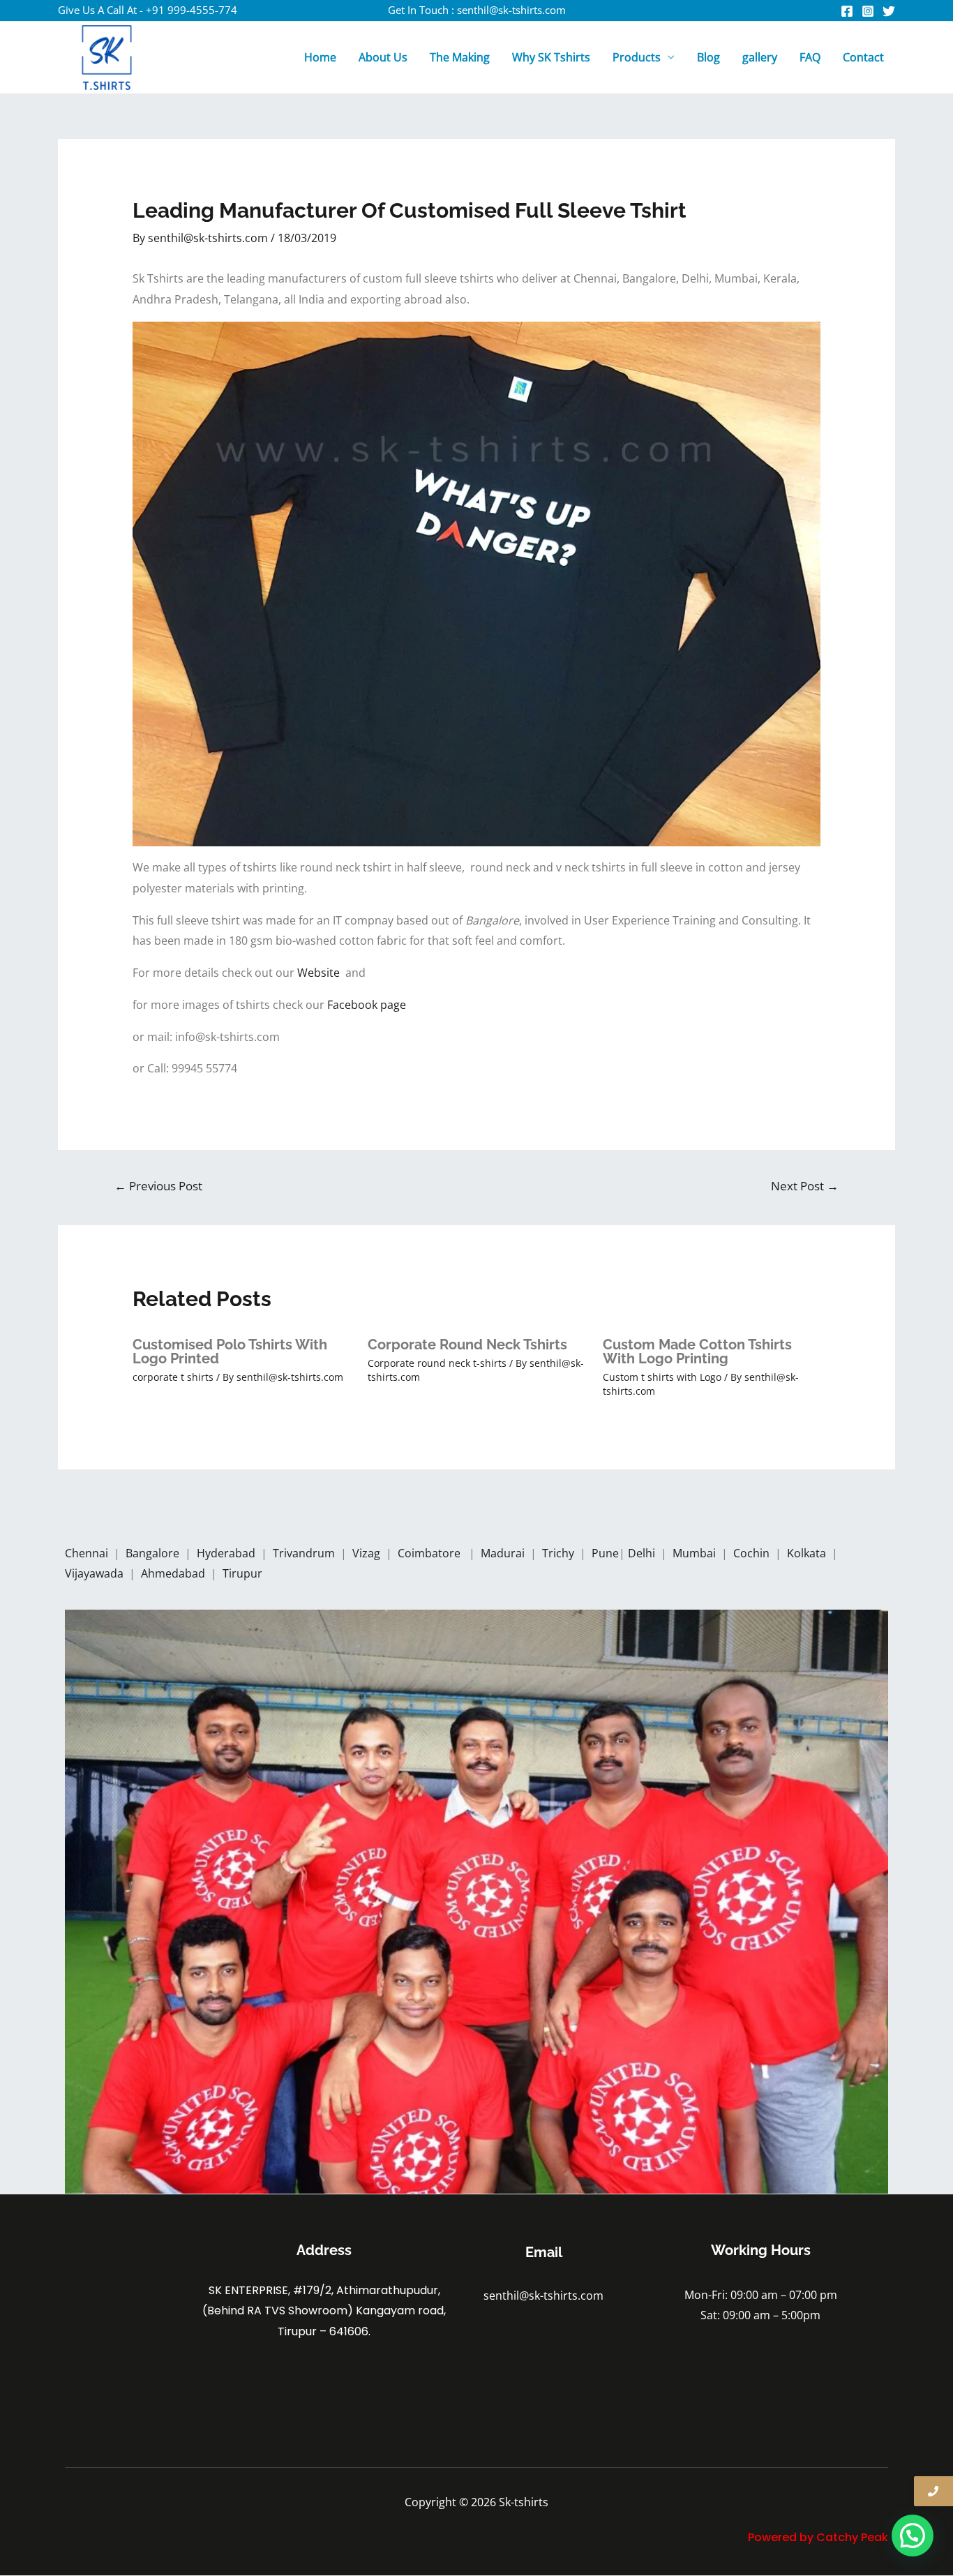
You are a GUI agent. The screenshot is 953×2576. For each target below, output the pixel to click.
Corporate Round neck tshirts (467, 1345)
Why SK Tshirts (551, 57)
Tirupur (242, 1573)
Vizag (368, 1553)
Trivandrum (305, 1553)
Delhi (643, 1553)
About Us (383, 57)
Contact (863, 57)
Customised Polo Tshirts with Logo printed (230, 1351)
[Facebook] (847, 11)
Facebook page (368, 1005)
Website (321, 973)
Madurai (504, 1553)
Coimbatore (432, 1553)
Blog (708, 57)
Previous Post (158, 1186)
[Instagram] (868, 11)
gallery (760, 57)
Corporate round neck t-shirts (437, 1363)
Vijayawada (96, 1573)
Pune (605, 1553)
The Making (460, 57)
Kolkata (808, 1553)
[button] (913, 2536)
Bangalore (152, 1553)
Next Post (805, 1186)
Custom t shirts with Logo (662, 1377)
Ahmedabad (174, 1573)
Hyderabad (227, 1553)
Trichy (560, 1553)
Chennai (87, 1553)
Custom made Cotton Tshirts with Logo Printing (697, 1351)
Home (320, 57)
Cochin (753, 1553)
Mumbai (696, 1553)
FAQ (810, 57)
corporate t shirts (173, 1377)
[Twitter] (889, 11)
